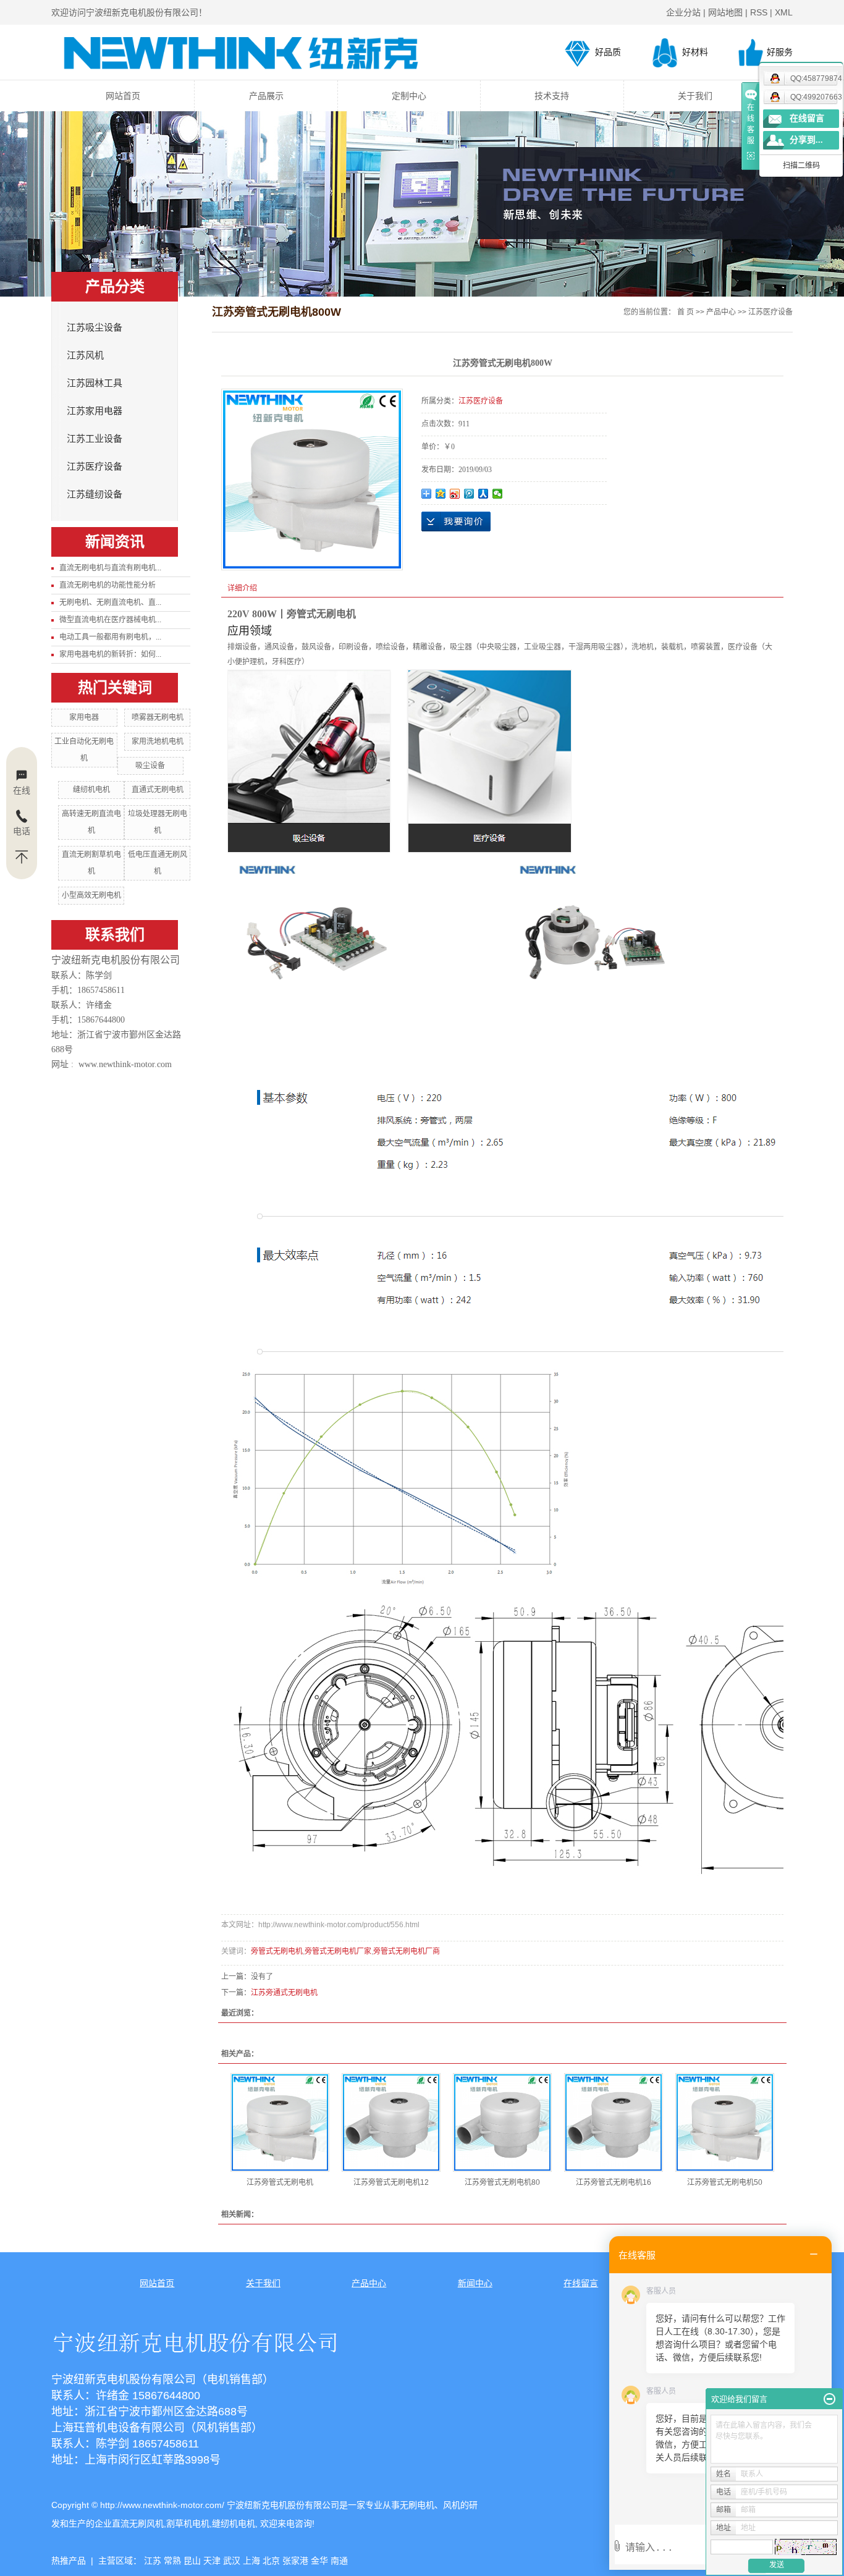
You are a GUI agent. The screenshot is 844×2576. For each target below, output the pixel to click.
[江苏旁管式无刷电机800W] (502, 2122)
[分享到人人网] (483, 494)
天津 (212, 2561)
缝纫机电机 (91, 790)
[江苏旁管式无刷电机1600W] (614, 2122)
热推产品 (69, 2561)
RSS (759, 12)
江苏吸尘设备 (95, 327)
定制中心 (409, 96)
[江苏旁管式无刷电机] (280, 2122)
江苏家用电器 (95, 411)
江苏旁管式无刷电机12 (391, 2182)
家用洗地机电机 (158, 741)
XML (784, 12)
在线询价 (456, 522)
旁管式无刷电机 (277, 1951)
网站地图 (725, 12)
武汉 (232, 2561)
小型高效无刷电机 (91, 895)
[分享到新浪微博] (455, 494)
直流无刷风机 (138, 2523)
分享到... (806, 140)
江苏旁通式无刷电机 (284, 1993)
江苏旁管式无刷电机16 (614, 2182)
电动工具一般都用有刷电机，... (110, 637)
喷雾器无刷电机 (158, 717)
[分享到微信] (498, 494)
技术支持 (552, 96)
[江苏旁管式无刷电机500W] (725, 2122)
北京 (271, 2561)
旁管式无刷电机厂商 (407, 1951)
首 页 (686, 312)
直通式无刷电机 (158, 790)
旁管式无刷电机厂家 (338, 1951)
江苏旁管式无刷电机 (280, 2182)
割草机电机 (188, 2523)
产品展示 (266, 96)
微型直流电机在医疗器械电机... (110, 620)
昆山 (192, 2561)
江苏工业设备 (95, 439)
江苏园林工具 (95, 383)
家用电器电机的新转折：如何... (110, 654)
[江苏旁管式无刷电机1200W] (391, 2122)
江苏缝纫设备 (95, 494)
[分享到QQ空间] (441, 494)
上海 (251, 2561)
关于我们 (695, 96)
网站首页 (123, 96)
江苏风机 (85, 355)
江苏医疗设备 (95, 467)
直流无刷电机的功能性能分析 (108, 585)
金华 (319, 2561)
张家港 (295, 2561)
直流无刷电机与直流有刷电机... (110, 568)
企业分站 (683, 12)
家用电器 (84, 717)
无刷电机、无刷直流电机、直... (110, 602)
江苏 (153, 2561)
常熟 (172, 2561)
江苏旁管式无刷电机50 (725, 2182)
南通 (339, 2561)
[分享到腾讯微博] (469, 494)
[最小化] (829, 2399)
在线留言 (807, 118)
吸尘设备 (150, 766)
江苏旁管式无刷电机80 (502, 2182)
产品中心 (721, 312)
